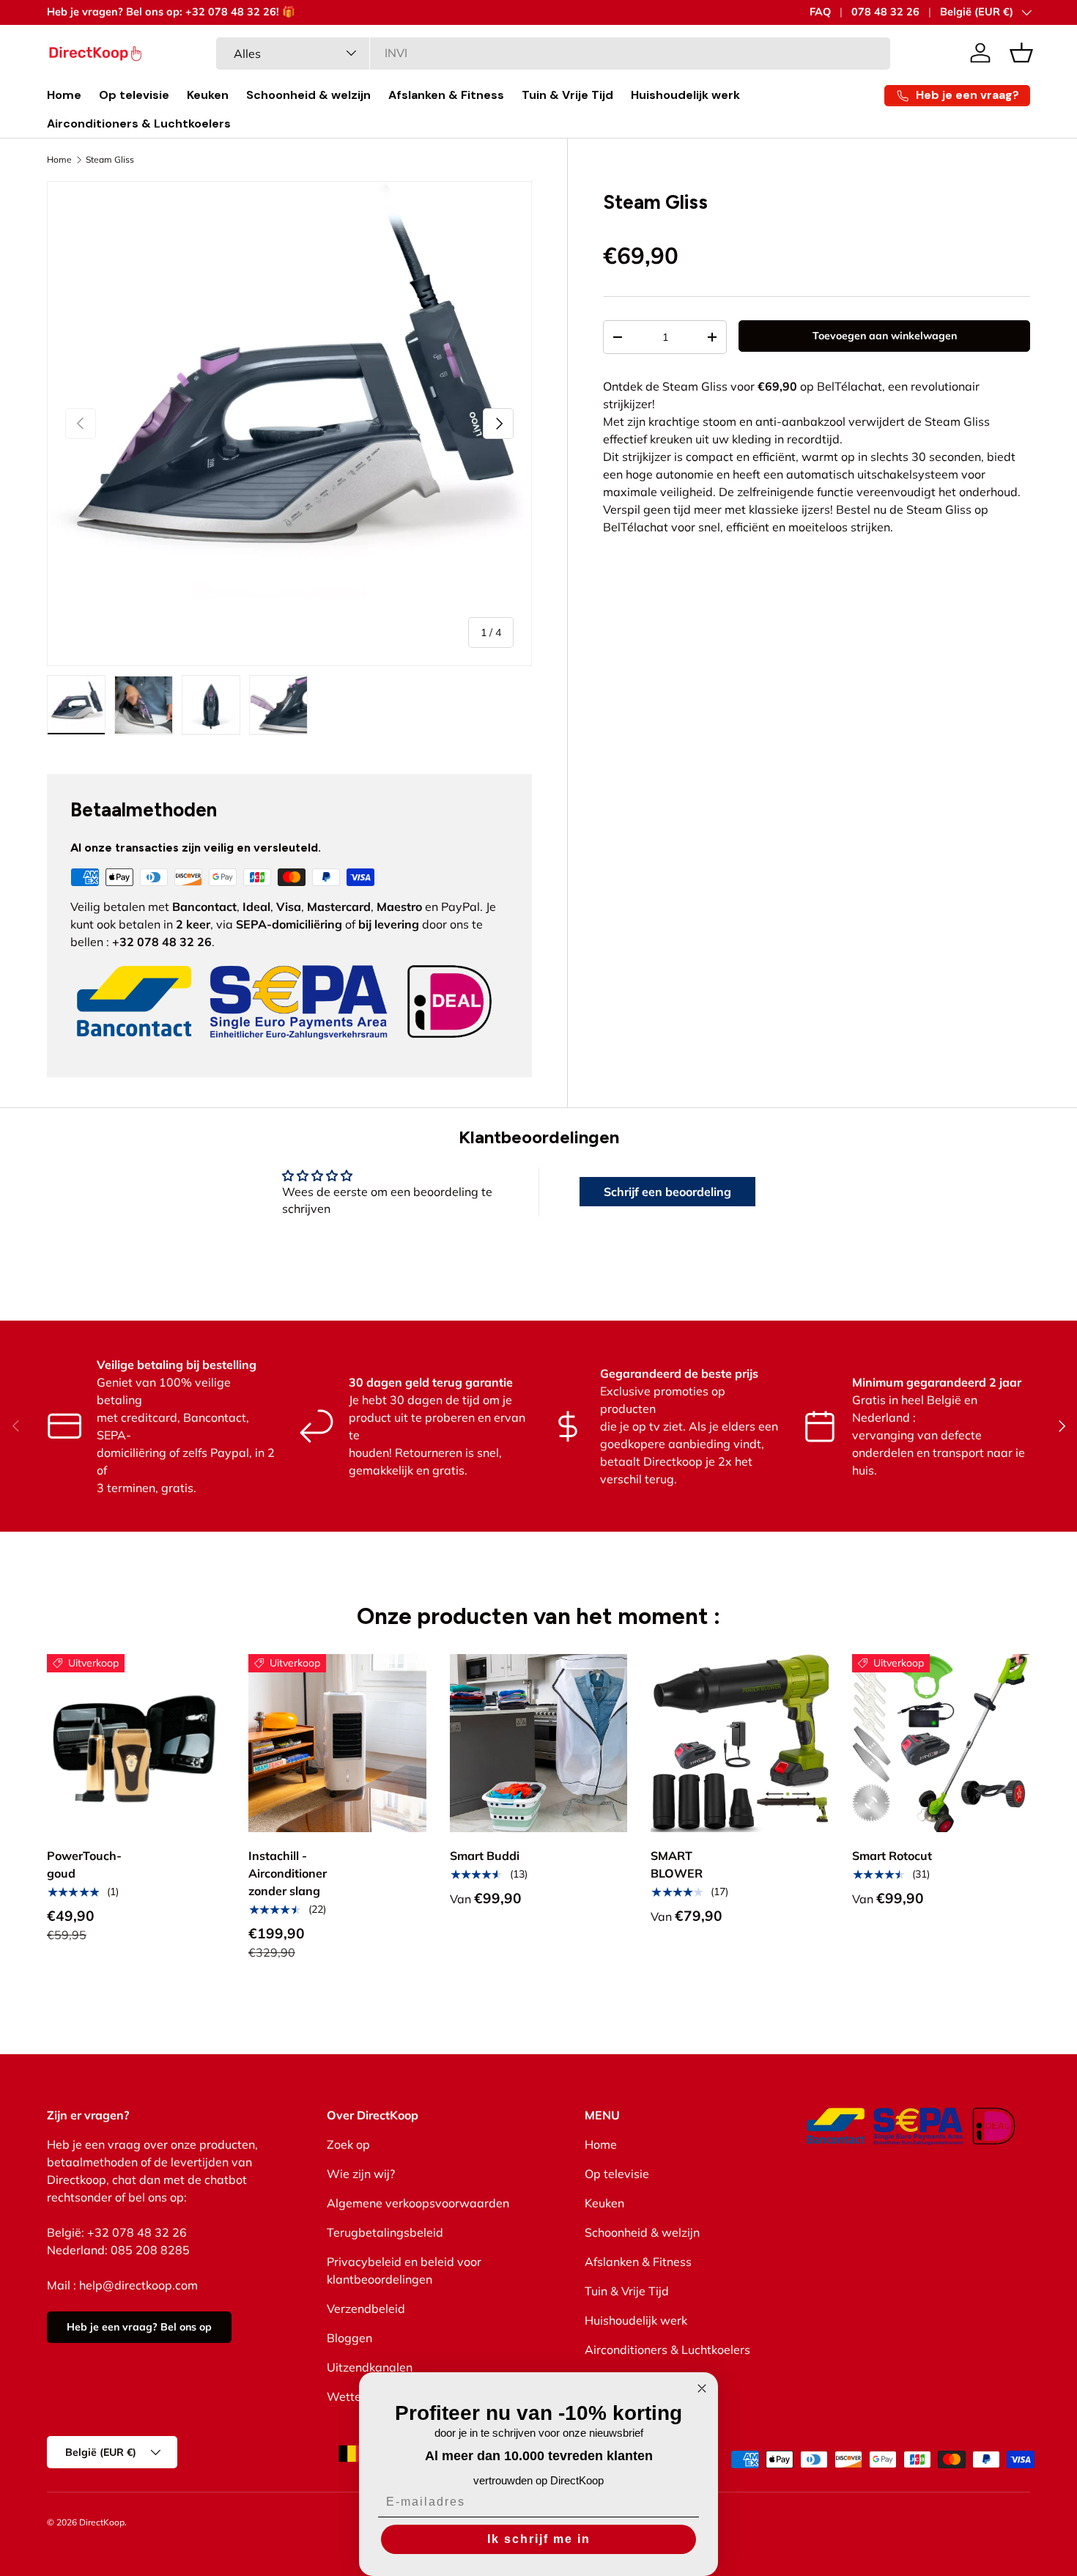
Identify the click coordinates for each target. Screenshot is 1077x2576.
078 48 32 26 (885, 12)
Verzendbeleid (366, 2309)
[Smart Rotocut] (941, 1743)
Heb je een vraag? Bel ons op (139, 2327)
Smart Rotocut (892, 1856)
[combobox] (554, 53)
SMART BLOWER (677, 1864)
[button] (1021, 53)
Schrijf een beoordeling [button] (667, 1192)
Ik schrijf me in (539, 2539)
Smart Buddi (485, 1856)
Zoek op (348, 2144)
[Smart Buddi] (539, 1743)
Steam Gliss (110, 160)
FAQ (820, 12)
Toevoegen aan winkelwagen (885, 336)
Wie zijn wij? (361, 2174)
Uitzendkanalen (370, 2367)
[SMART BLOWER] (740, 1743)
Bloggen (349, 2338)
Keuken (208, 95)
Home (64, 95)
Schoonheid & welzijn (308, 95)
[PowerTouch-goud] (136, 1743)
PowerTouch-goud (84, 1864)
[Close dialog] (702, 2388)
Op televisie (134, 95)
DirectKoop (102, 2522)
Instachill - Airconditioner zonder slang (288, 1873)
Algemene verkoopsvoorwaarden (418, 2203)
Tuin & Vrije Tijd (567, 95)
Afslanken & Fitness (446, 95)
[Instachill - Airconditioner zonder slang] (337, 1743)
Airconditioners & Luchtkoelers (139, 123)
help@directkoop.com (138, 2285)
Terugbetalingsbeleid (385, 2232)
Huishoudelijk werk (685, 95)
